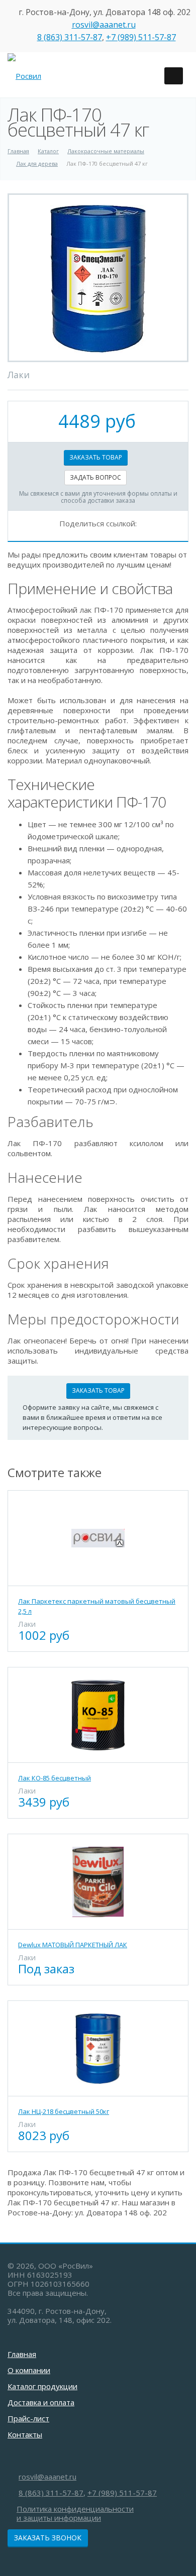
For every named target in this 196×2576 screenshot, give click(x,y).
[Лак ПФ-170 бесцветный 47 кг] (98, 278)
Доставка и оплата (41, 2402)
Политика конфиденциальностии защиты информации (75, 2513)
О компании (29, 2370)
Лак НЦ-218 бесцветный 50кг (64, 2111)
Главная (22, 2354)
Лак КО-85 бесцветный (55, 1778)
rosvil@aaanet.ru (104, 25)
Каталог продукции (42, 2386)
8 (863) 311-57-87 (70, 37)
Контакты (25, 2434)
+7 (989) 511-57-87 (141, 37)
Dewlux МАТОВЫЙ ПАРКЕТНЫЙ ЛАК (73, 1945)
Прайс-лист (28, 2418)
